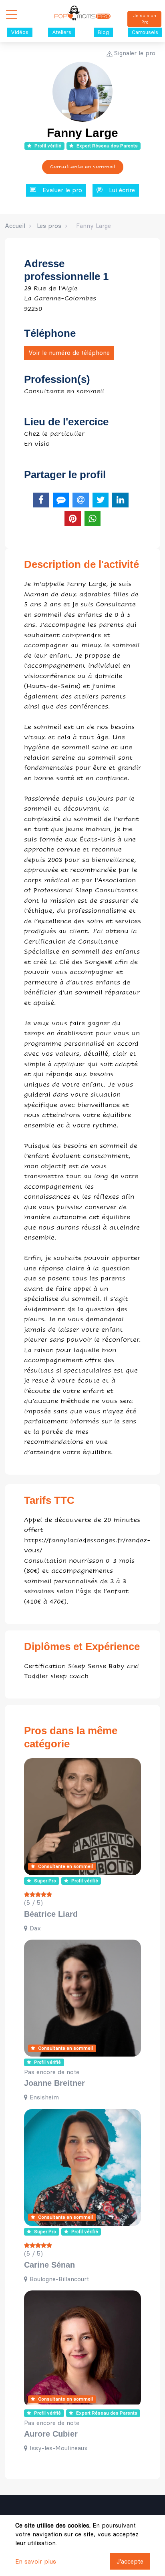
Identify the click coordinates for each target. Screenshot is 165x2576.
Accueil (15, 226)
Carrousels (145, 32)
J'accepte (130, 2561)
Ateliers (62, 32)
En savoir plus (36, 2561)
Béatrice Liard (51, 1914)
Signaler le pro (135, 53)
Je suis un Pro (145, 19)
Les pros (49, 226)
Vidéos (20, 32)
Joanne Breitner (54, 2083)
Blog (103, 32)
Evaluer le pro (62, 190)
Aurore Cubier (51, 2434)
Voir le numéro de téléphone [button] (69, 353)
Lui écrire (122, 190)
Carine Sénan (49, 2265)
